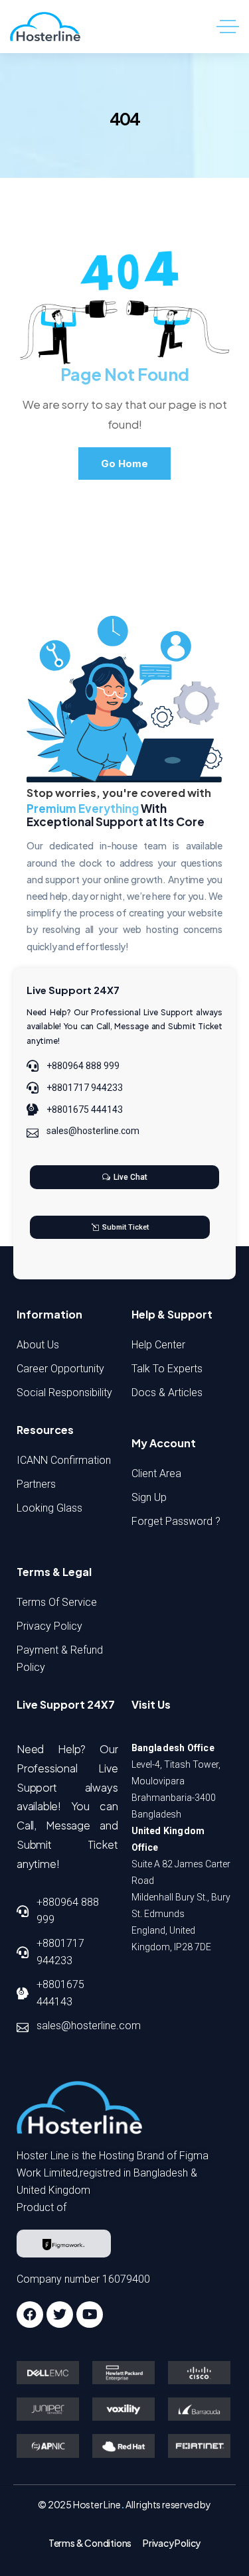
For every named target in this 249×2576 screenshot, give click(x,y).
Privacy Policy (172, 2543)
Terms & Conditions (90, 2543)
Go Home (124, 464)
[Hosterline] (45, 27)
